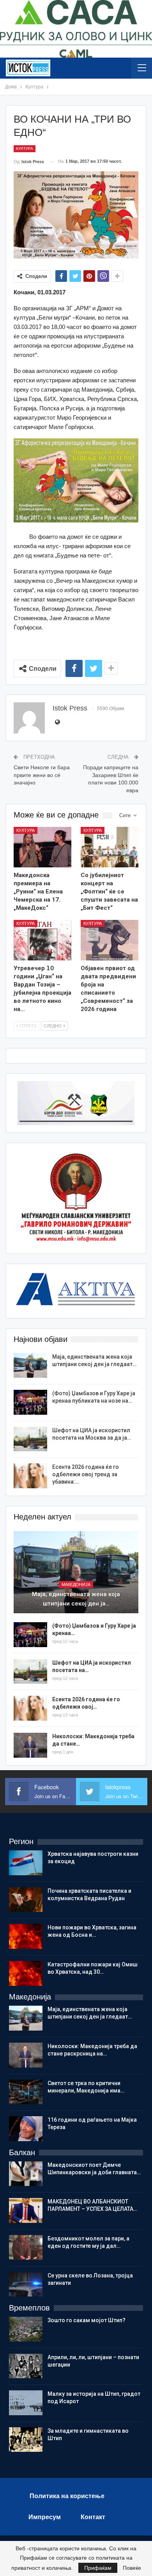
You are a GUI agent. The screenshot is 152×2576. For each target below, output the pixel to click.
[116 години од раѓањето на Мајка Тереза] (26, 2129)
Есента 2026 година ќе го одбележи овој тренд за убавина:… (86, 1474)
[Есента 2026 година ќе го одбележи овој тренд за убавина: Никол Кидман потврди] (30, 1476)
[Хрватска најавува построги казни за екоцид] (26, 1863)
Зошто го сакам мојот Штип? (87, 2320)
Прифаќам (98, 2568)
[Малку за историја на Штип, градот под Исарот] (26, 2403)
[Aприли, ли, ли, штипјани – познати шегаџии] (26, 2366)
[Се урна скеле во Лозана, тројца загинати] (26, 2284)
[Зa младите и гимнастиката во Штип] (26, 2440)
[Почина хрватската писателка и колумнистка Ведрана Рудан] (26, 1900)
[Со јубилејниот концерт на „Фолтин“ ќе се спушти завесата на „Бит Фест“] (110, 847)
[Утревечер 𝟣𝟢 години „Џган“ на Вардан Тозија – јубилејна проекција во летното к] (42, 940)
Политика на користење (67, 2496)
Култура (25, 149)
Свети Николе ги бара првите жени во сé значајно (42, 775)
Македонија (76, 1584)
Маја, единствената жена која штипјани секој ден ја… (76, 1599)
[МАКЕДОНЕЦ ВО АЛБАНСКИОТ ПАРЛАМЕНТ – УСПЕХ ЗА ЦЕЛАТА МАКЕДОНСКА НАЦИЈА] (26, 2210)
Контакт (93, 2517)
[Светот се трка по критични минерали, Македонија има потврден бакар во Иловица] (26, 2092)
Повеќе (132, 2568)
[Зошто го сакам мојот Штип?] (26, 2329)
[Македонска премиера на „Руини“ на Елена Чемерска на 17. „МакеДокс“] (42, 847)
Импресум (45, 2517)
